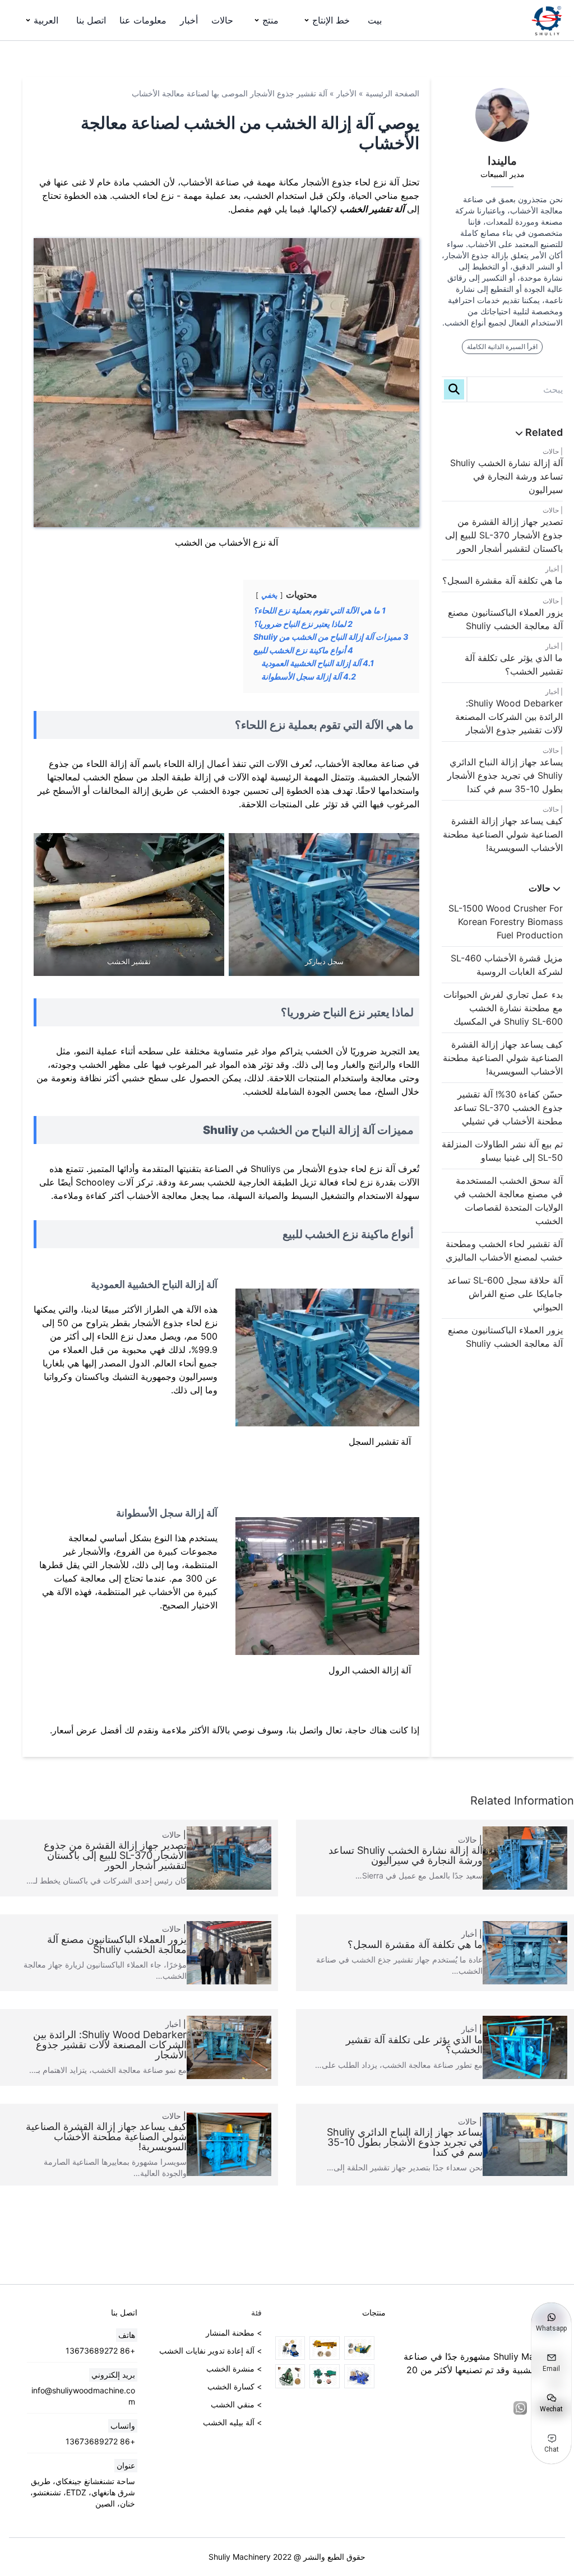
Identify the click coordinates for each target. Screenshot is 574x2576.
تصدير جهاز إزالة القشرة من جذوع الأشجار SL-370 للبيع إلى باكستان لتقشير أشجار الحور (504, 535)
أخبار (189, 20)
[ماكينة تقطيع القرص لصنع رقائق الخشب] (290, 2376)
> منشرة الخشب (234, 2368)
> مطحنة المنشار (234, 2333)
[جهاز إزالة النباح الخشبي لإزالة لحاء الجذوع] (325, 2376)
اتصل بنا (91, 20)
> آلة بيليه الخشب (232, 2422)
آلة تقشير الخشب (372, 209)
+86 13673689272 (100, 2351)
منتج (270, 20)
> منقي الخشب (236, 2404)
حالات (222, 20)
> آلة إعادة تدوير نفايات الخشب (210, 2351)
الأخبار (346, 93)
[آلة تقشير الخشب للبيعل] (359, 2348)
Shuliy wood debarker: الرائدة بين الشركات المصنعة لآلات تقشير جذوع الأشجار (509, 717)
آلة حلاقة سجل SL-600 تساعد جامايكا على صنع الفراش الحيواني (505, 1294)
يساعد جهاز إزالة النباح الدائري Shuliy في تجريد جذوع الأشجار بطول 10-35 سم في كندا (505, 775)
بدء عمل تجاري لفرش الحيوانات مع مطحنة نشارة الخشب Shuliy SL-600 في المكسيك (503, 1008)
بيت (375, 20)
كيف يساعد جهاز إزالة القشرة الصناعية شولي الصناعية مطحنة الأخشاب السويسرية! (503, 834)
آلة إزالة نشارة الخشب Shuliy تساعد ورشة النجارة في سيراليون (506, 476)
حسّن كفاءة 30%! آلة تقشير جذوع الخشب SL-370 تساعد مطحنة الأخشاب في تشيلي (508, 1108)
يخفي (269, 595)
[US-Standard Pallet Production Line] (359, 2376)
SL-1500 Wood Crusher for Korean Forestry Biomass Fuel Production (506, 922)
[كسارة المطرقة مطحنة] (290, 2348)
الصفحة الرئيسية (392, 93)
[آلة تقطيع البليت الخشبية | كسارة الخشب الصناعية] (325, 2348)
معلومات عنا (143, 20)
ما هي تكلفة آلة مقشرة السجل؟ (503, 580)
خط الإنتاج (331, 20)
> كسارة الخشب (235, 2386)
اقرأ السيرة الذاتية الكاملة (502, 347)
